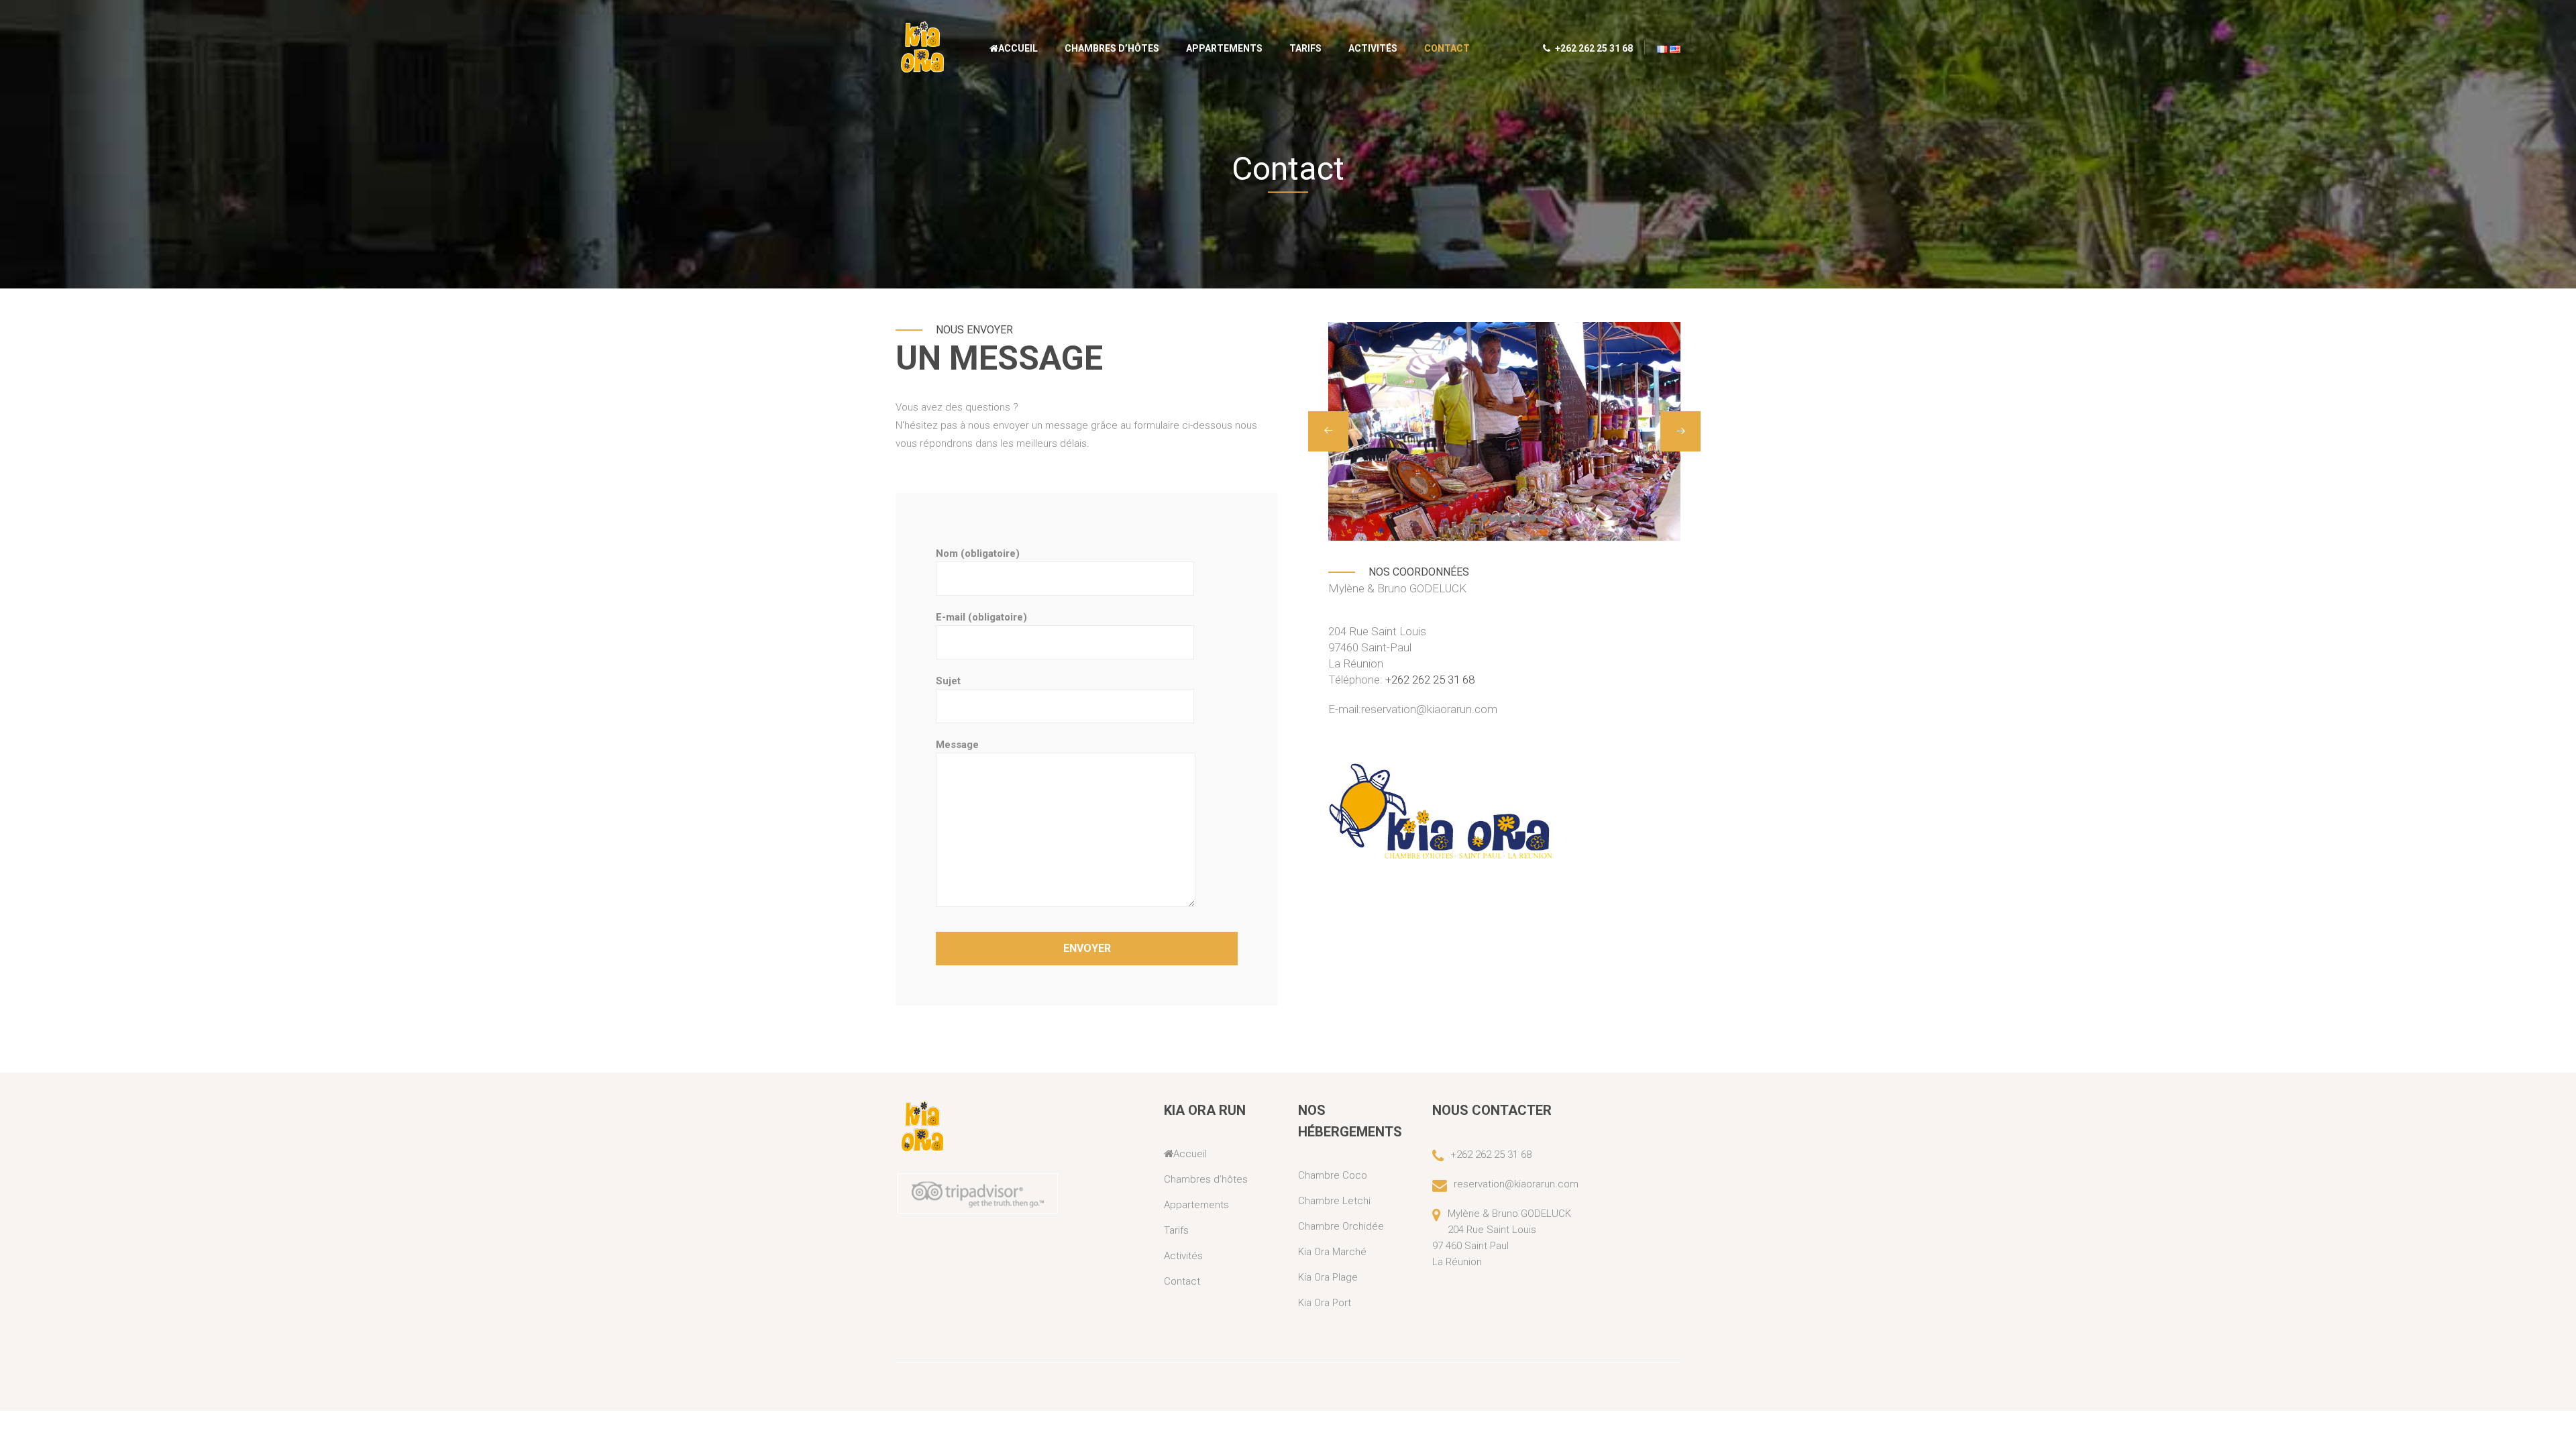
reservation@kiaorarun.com (1429, 709)
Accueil (1018, 48)
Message (957, 745)
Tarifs (1305, 48)
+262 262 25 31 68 (1593, 48)
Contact (1447, 48)
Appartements (1224, 48)
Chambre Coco (1333, 1175)
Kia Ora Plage (1328, 1277)
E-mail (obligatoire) (981, 617)
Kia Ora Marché (1332, 1252)
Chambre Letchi (1334, 1201)
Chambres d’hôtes (1112, 48)
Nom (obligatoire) (978, 553)
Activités (1373, 48)
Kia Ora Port (1325, 1303)
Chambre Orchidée (1341, 1226)
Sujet (948, 681)
